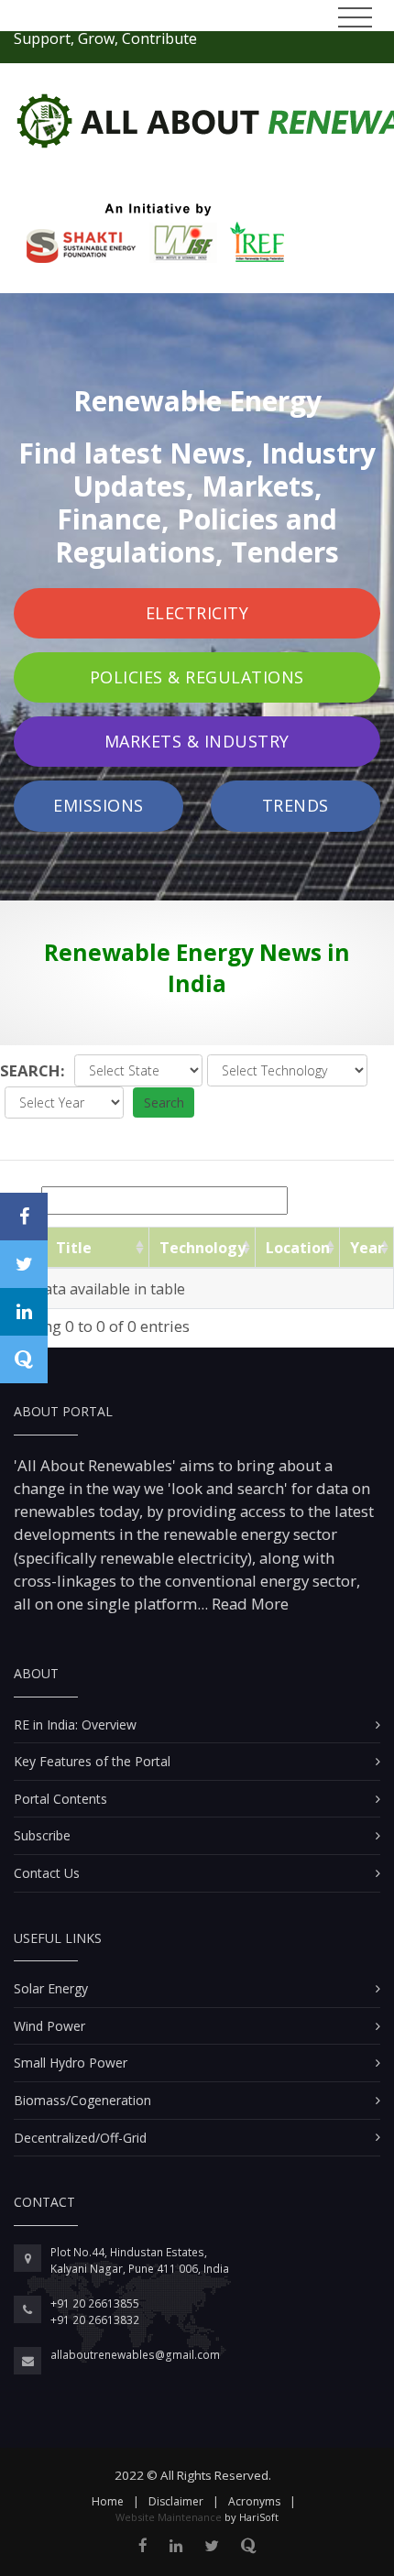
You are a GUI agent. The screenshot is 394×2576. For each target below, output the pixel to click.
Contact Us (47, 1873)
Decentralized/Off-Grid (80, 2138)
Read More (248, 1604)
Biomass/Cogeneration (82, 2100)
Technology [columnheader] (202, 1248)
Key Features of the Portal (92, 1761)
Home (108, 2501)
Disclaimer (176, 2501)
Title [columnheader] (74, 1248)
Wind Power (49, 2026)
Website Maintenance (169, 2517)
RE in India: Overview (75, 1725)
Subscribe (42, 1835)
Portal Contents (60, 1799)
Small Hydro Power (71, 2063)
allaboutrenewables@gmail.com (135, 2355)
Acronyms (254, 2501)
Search (164, 1102)
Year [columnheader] (367, 1248)
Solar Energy (51, 1988)
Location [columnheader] (298, 1248)
